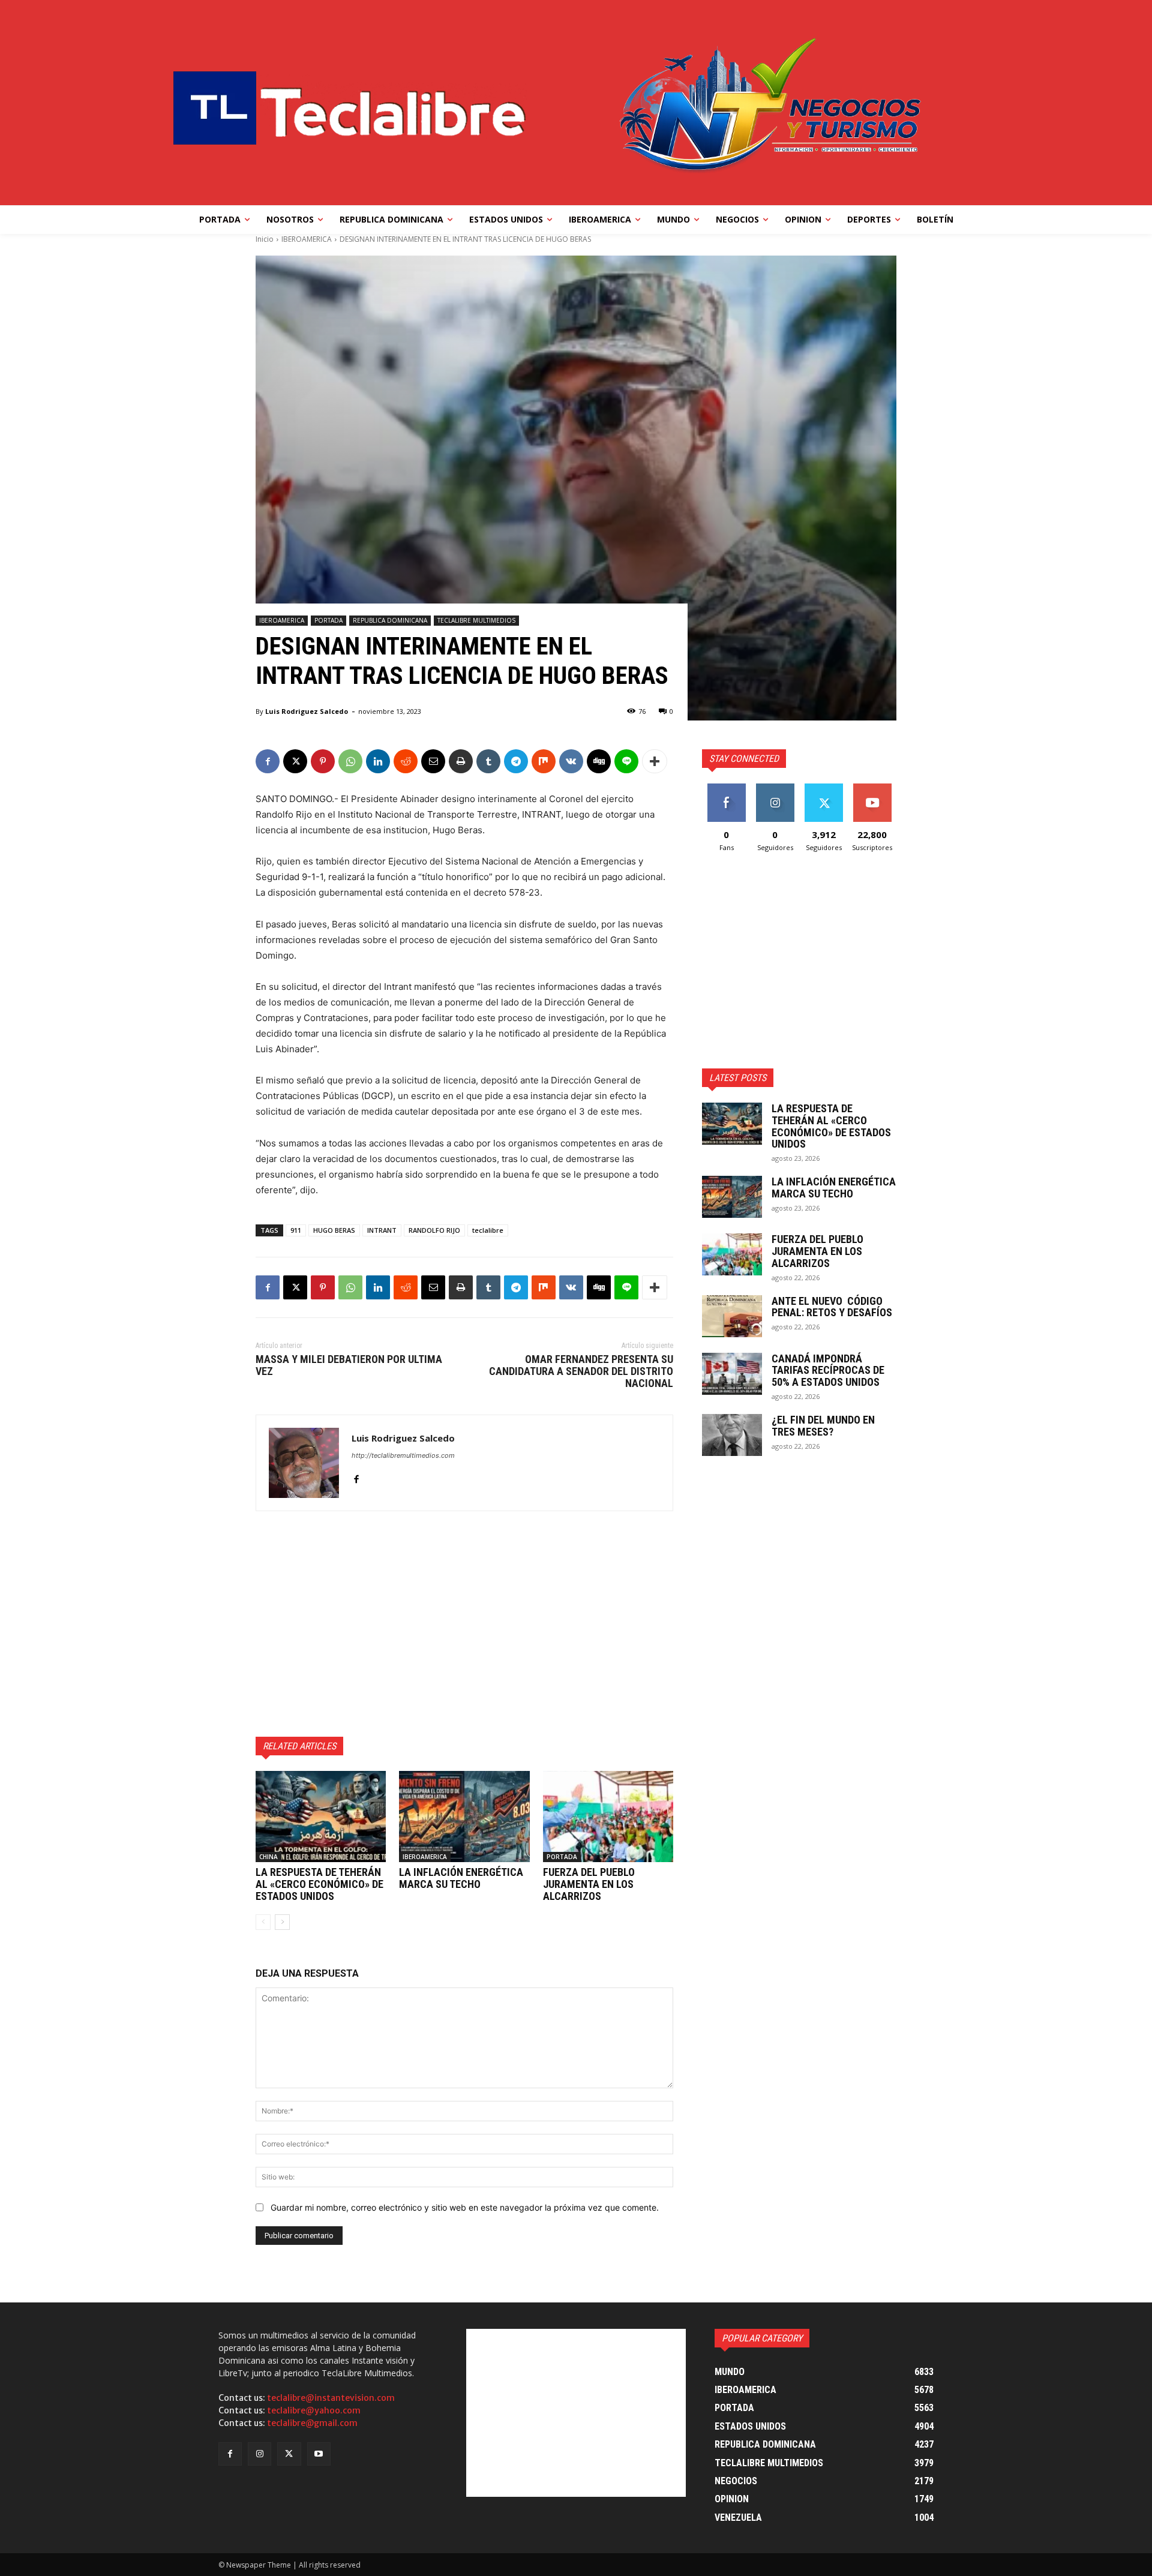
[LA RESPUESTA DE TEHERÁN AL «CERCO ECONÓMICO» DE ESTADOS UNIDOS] (321, 1817)
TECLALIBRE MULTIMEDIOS (476, 620)
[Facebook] (268, 761)
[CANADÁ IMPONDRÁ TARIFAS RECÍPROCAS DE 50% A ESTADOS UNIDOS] (732, 1374)
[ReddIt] (406, 761)
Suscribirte (872, 788)
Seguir (775, 788)
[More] (655, 761)
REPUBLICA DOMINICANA (390, 620)
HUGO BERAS (334, 1230)
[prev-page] (263, 1922)
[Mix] (544, 761)
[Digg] (599, 761)
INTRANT (382, 1230)
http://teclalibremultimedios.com (403, 1455)
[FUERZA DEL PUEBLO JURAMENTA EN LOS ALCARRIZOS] (608, 1817)
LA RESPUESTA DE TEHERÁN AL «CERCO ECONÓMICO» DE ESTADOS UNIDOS (319, 1884)
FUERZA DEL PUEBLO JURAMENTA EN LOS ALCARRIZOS (589, 1884)
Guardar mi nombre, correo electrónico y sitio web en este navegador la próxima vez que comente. (465, 2207)
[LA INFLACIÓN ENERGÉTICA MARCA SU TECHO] (464, 1817)
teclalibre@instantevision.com (331, 2398)
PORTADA (328, 620)
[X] (295, 761)
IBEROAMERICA (307, 239)
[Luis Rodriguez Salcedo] (304, 1463)
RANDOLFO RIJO (434, 1230)
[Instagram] (259, 2454)
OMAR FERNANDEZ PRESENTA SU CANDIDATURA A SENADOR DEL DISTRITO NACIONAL (581, 1371)
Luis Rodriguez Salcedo (307, 711)
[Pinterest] (323, 761)
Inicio (265, 239)
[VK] (571, 761)
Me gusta (726, 788)
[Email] (433, 761)
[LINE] (626, 761)
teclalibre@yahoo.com (314, 2410)
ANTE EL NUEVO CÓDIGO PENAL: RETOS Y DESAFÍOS (832, 1307)
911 (296, 1230)
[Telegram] (516, 761)
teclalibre (488, 1230)
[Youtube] (319, 2454)
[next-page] (282, 1922)
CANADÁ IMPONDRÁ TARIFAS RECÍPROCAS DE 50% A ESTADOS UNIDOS (828, 1370)
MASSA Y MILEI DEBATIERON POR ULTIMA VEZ (349, 1365)
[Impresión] (461, 761)
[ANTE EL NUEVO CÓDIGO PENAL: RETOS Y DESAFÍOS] (732, 1316)
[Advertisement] (464, 1624)
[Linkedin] (378, 761)
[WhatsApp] (350, 761)
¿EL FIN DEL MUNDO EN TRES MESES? (823, 1426)
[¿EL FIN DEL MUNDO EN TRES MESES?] (732, 1435)
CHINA (268, 1857)
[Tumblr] (488, 761)
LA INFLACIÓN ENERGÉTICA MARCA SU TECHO (461, 1878)
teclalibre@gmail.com (312, 2423)
